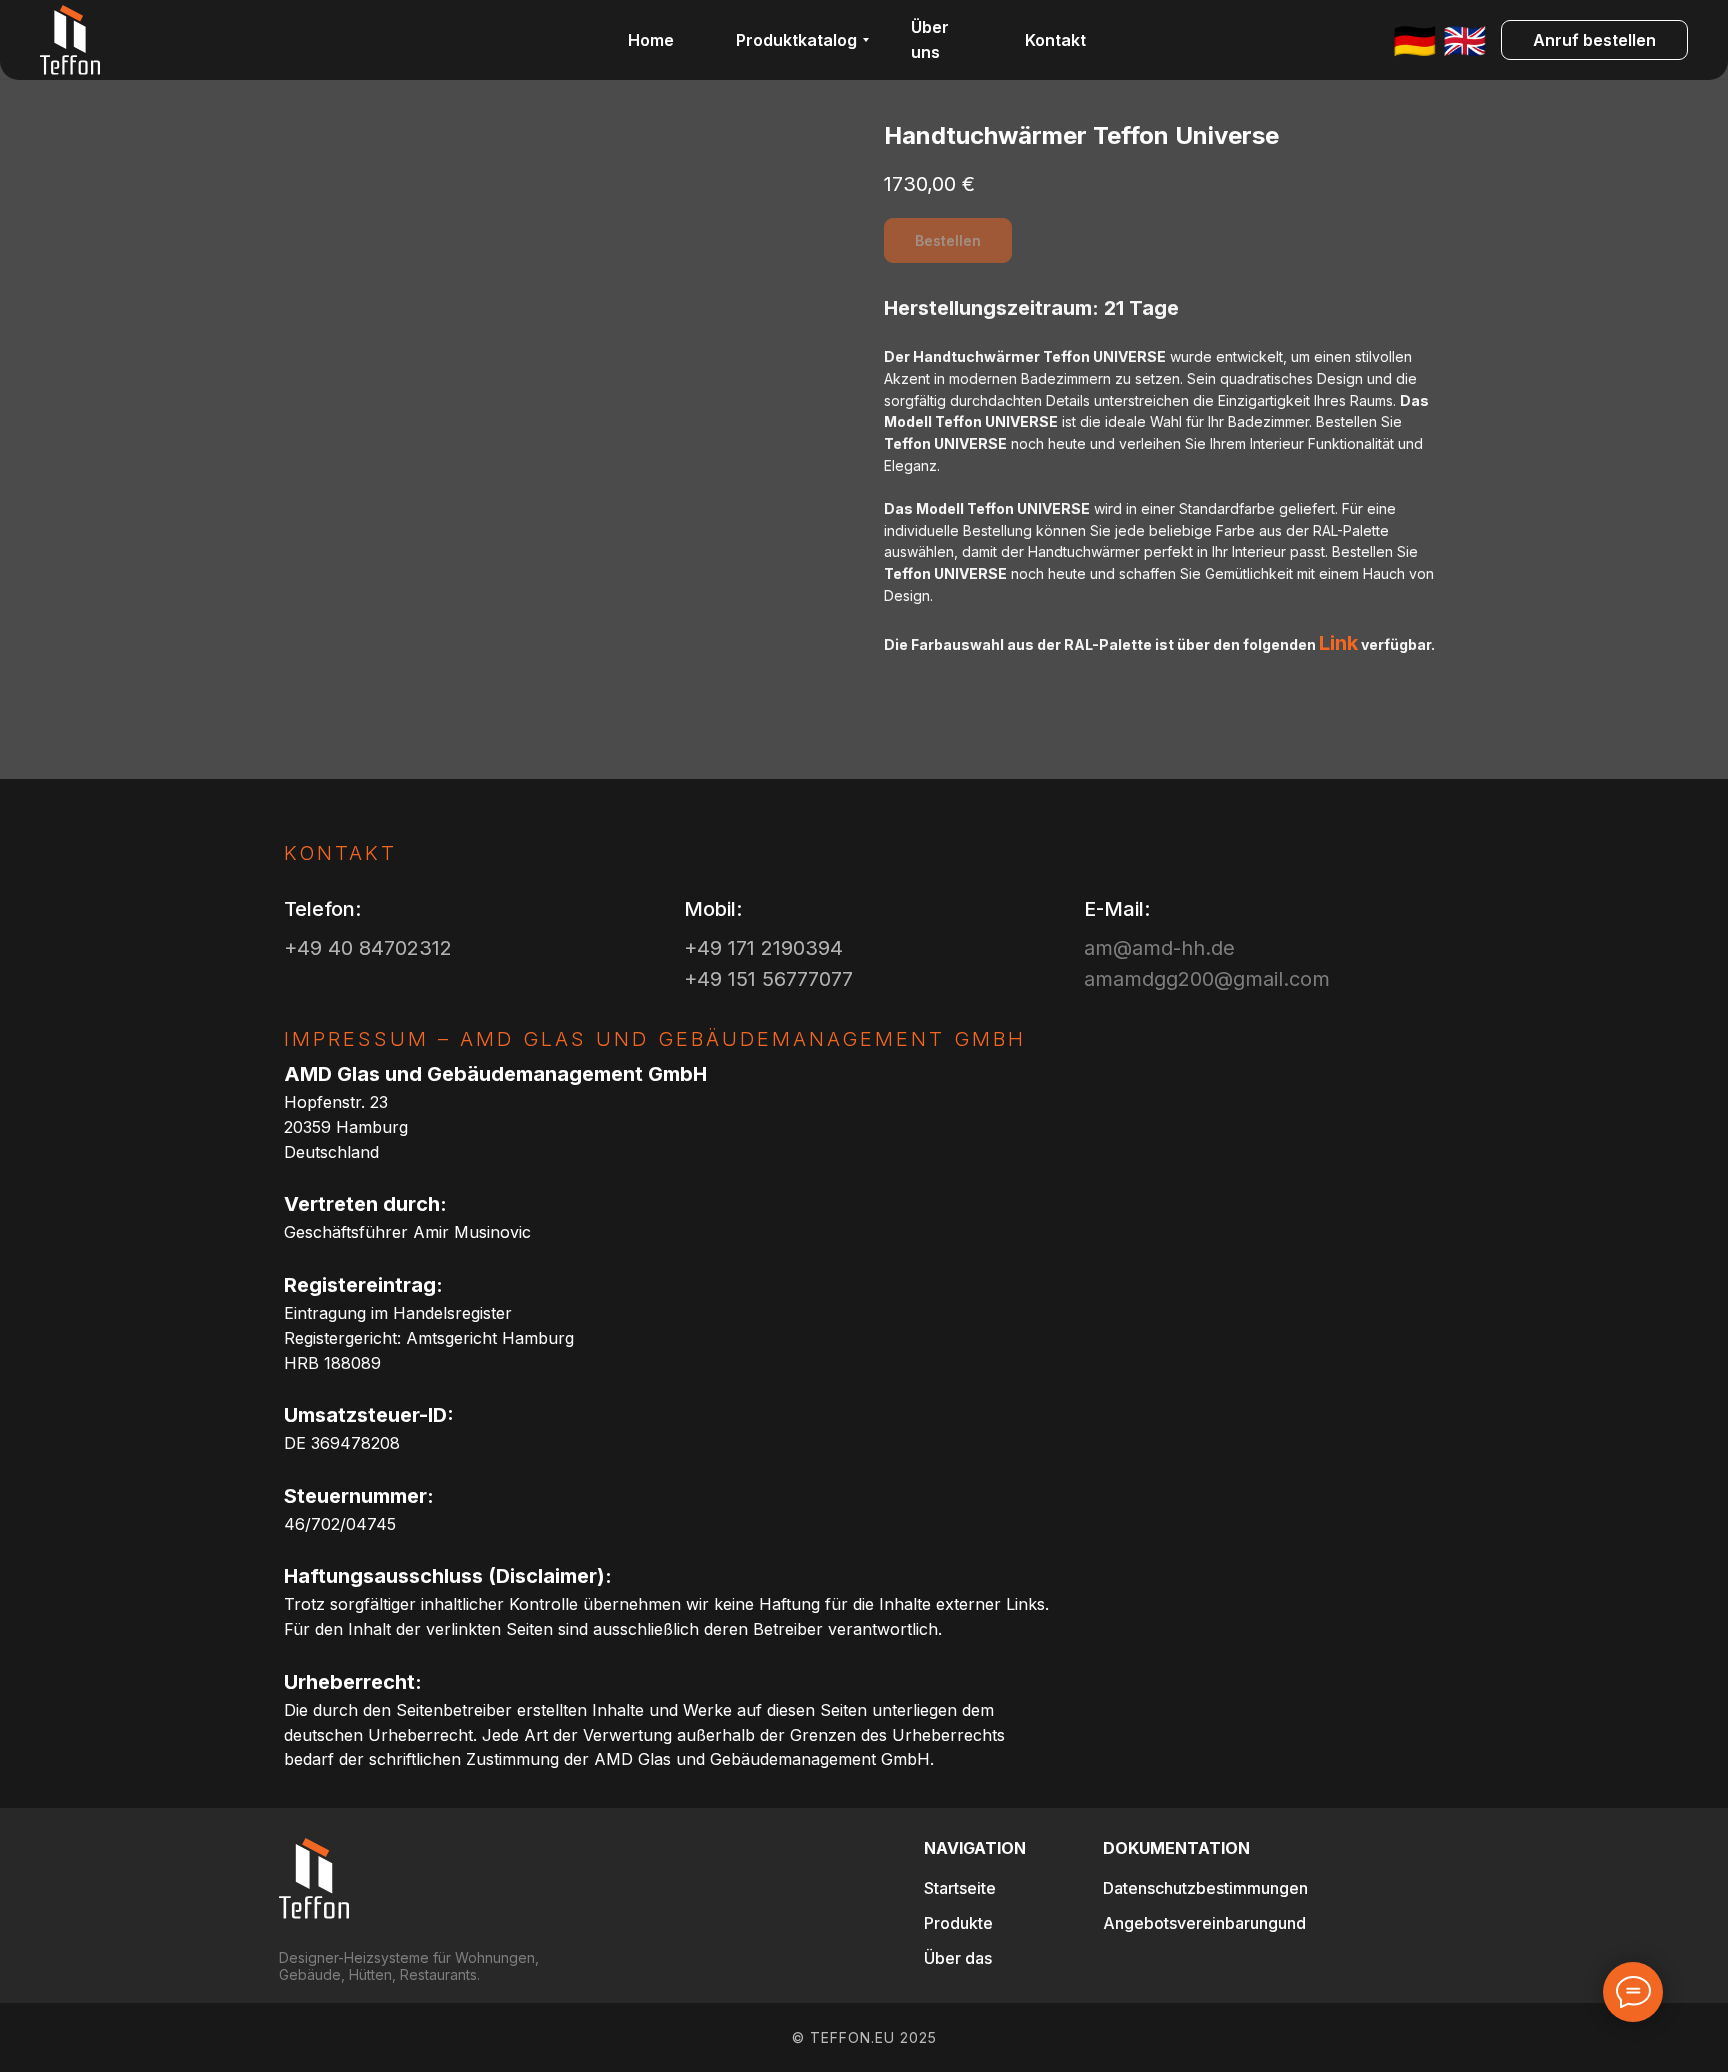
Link (1338, 643)
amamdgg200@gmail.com (1207, 979)
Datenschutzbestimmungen (1205, 1888)
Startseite (960, 1888)
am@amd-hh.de (1159, 948)
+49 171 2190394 (763, 948)
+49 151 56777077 (768, 979)
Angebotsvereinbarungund (1204, 1923)
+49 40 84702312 (368, 948)
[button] (1594, 40)
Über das (958, 1958)
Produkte (958, 1923)
